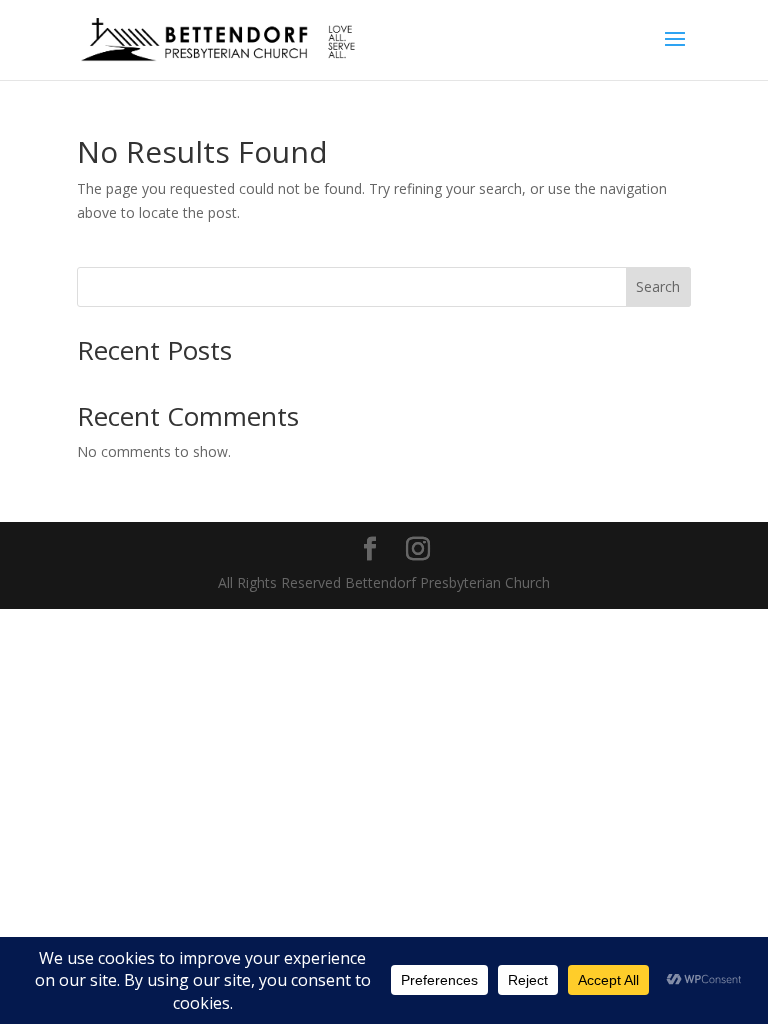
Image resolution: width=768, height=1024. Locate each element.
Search (658, 286)
